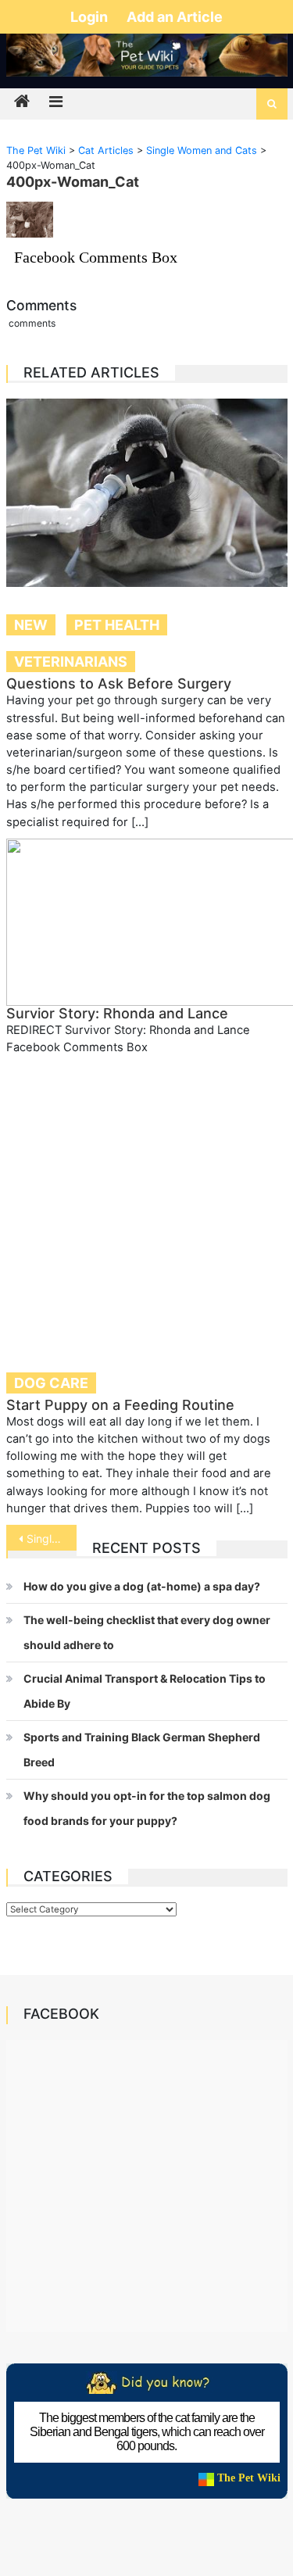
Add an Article (175, 17)
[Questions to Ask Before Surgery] (147, 493)
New (31, 625)
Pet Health (117, 625)
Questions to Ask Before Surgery (119, 683)
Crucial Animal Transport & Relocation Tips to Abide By (145, 1691)
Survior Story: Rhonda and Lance (117, 1013)
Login (91, 17)
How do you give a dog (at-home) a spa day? (142, 1586)
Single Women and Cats (52, 1538)
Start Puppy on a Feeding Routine (120, 1405)
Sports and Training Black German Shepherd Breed (142, 1750)
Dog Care (51, 1383)
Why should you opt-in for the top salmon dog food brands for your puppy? (147, 1808)
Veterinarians (71, 662)
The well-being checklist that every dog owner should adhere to (147, 1632)
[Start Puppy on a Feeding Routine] (147, 1204)
